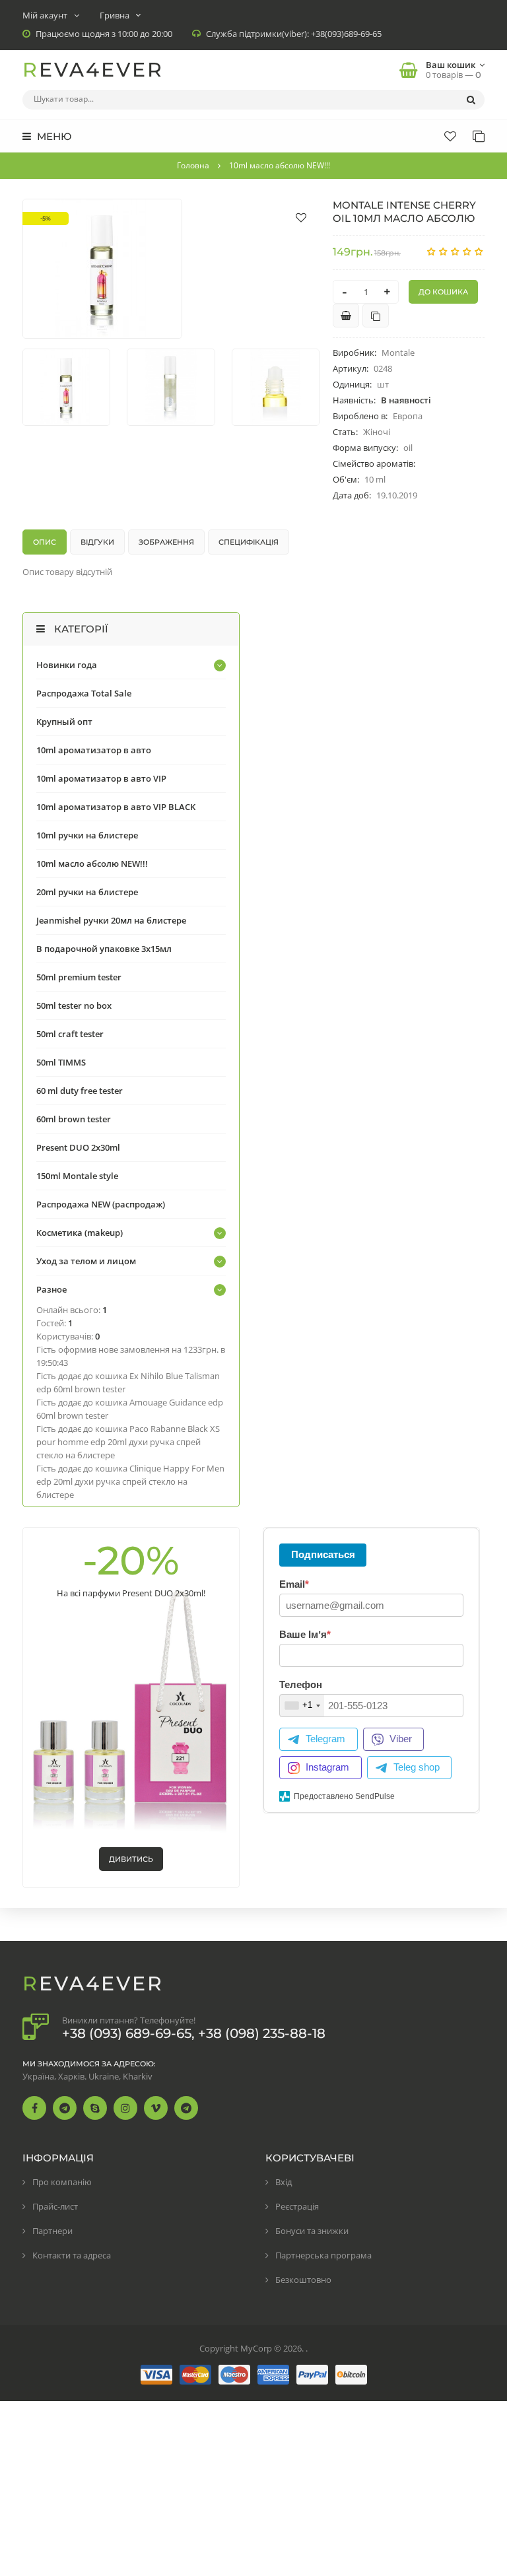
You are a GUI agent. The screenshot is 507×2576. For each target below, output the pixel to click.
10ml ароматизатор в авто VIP (101, 778)
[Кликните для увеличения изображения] (102, 269)
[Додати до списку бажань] (301, 217)
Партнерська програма (323, 2255)
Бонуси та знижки (312, 2231)
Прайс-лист (55, 2206)
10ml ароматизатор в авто (94, 750)
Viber (401, 1739)
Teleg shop (417, 1767)
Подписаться (323, 1554)
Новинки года (67, 665)
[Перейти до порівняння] (376, 316)
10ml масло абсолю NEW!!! (92, 864)
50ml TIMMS (61, 1062)
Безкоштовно (303, 2280)
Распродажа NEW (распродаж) (101, 1204)
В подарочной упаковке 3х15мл (104, 949)
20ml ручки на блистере (87, 892)
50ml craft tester (70, 1034)
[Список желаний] (450, 136)
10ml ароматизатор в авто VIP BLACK (116, 807)
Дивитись (131, 1859)
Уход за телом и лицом (86, 1261)
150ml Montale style (77, 1176)
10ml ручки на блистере (87, 835)
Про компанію (62, 2182)
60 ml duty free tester (80, 1091)
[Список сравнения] (479, 136)
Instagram (327, 1767)
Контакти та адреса (72, 2255)
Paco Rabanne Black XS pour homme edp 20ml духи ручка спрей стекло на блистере (128, 1442)
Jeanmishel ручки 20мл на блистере (111, 920)
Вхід (284, 2182)
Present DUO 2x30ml (78, 1147)
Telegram (325, 1739)
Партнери (52, 2231)
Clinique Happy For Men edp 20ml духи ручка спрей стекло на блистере (130, 1481)
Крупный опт (64, 722)
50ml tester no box (74, 1005)
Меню (53, 136)
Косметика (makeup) (80, 1233)
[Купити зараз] (346, 316)
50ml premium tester (79, 977)
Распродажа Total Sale (84, 693)
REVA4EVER (93, 70)
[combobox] (302, 1706)
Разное (51, 1289)
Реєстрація (297, 2206)
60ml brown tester (74, 1119)
